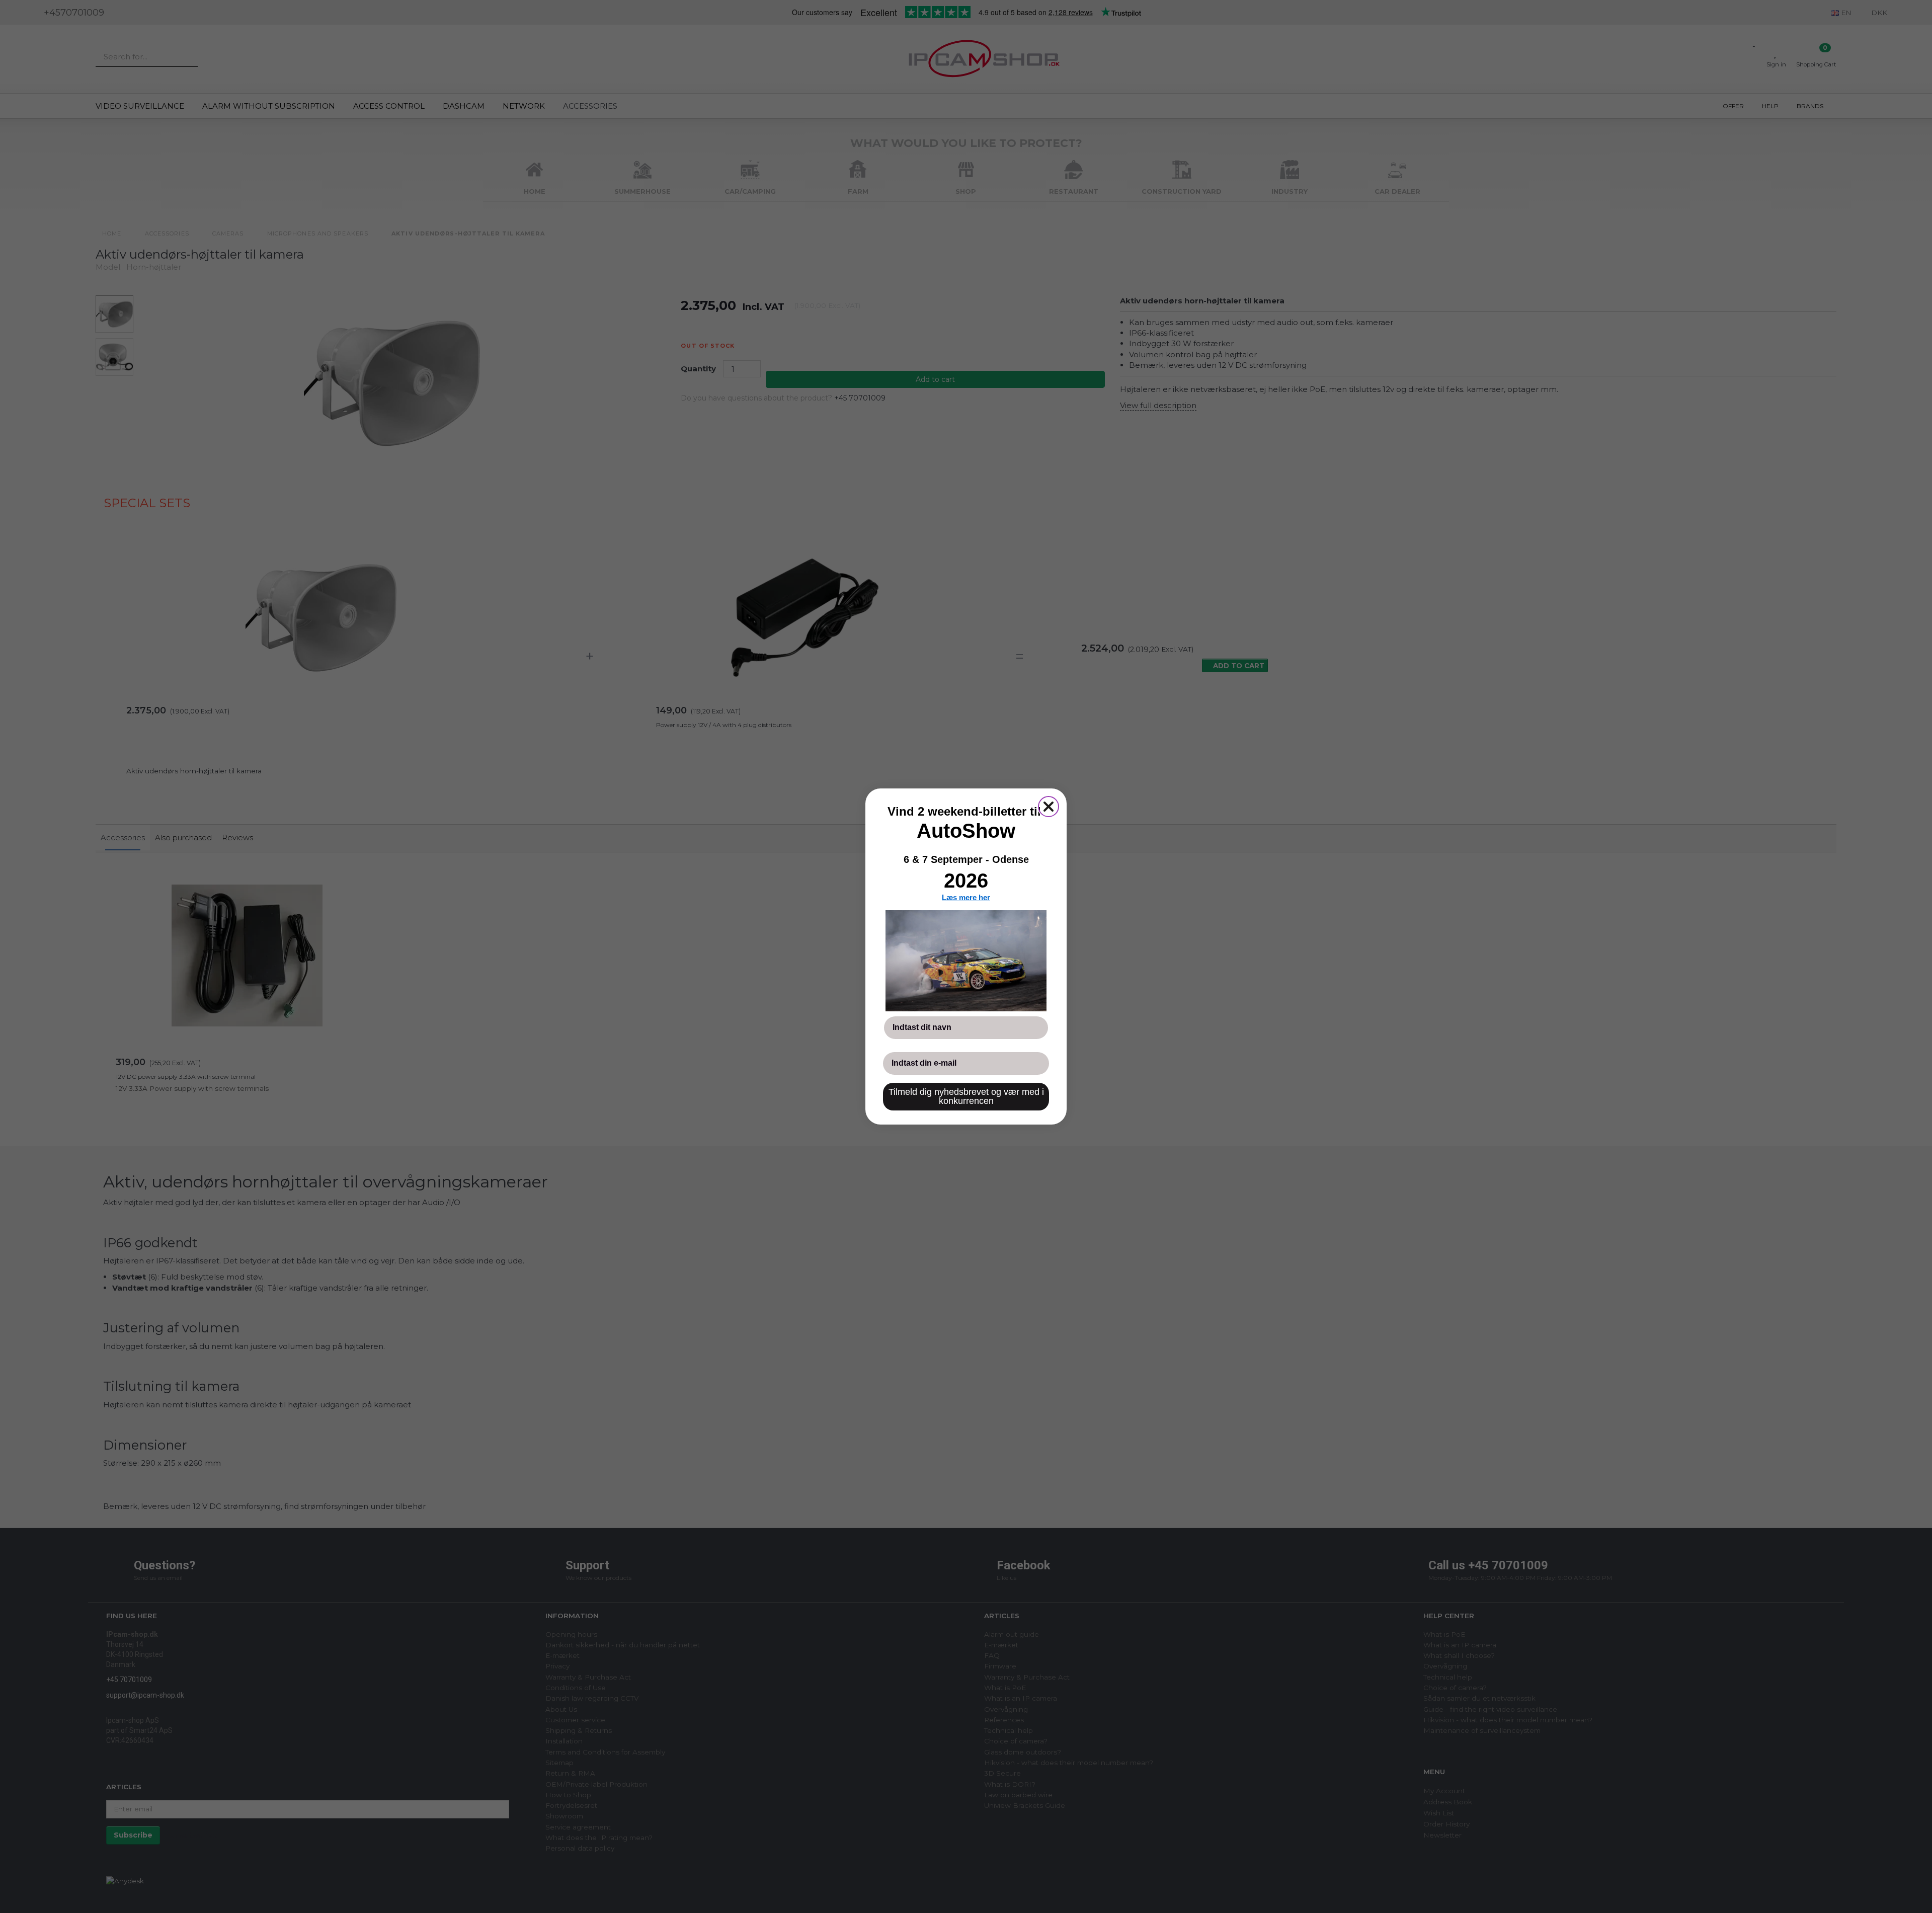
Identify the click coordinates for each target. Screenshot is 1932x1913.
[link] (966, 961)
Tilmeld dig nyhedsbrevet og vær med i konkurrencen (966, 1096)
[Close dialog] (1049, 807)
